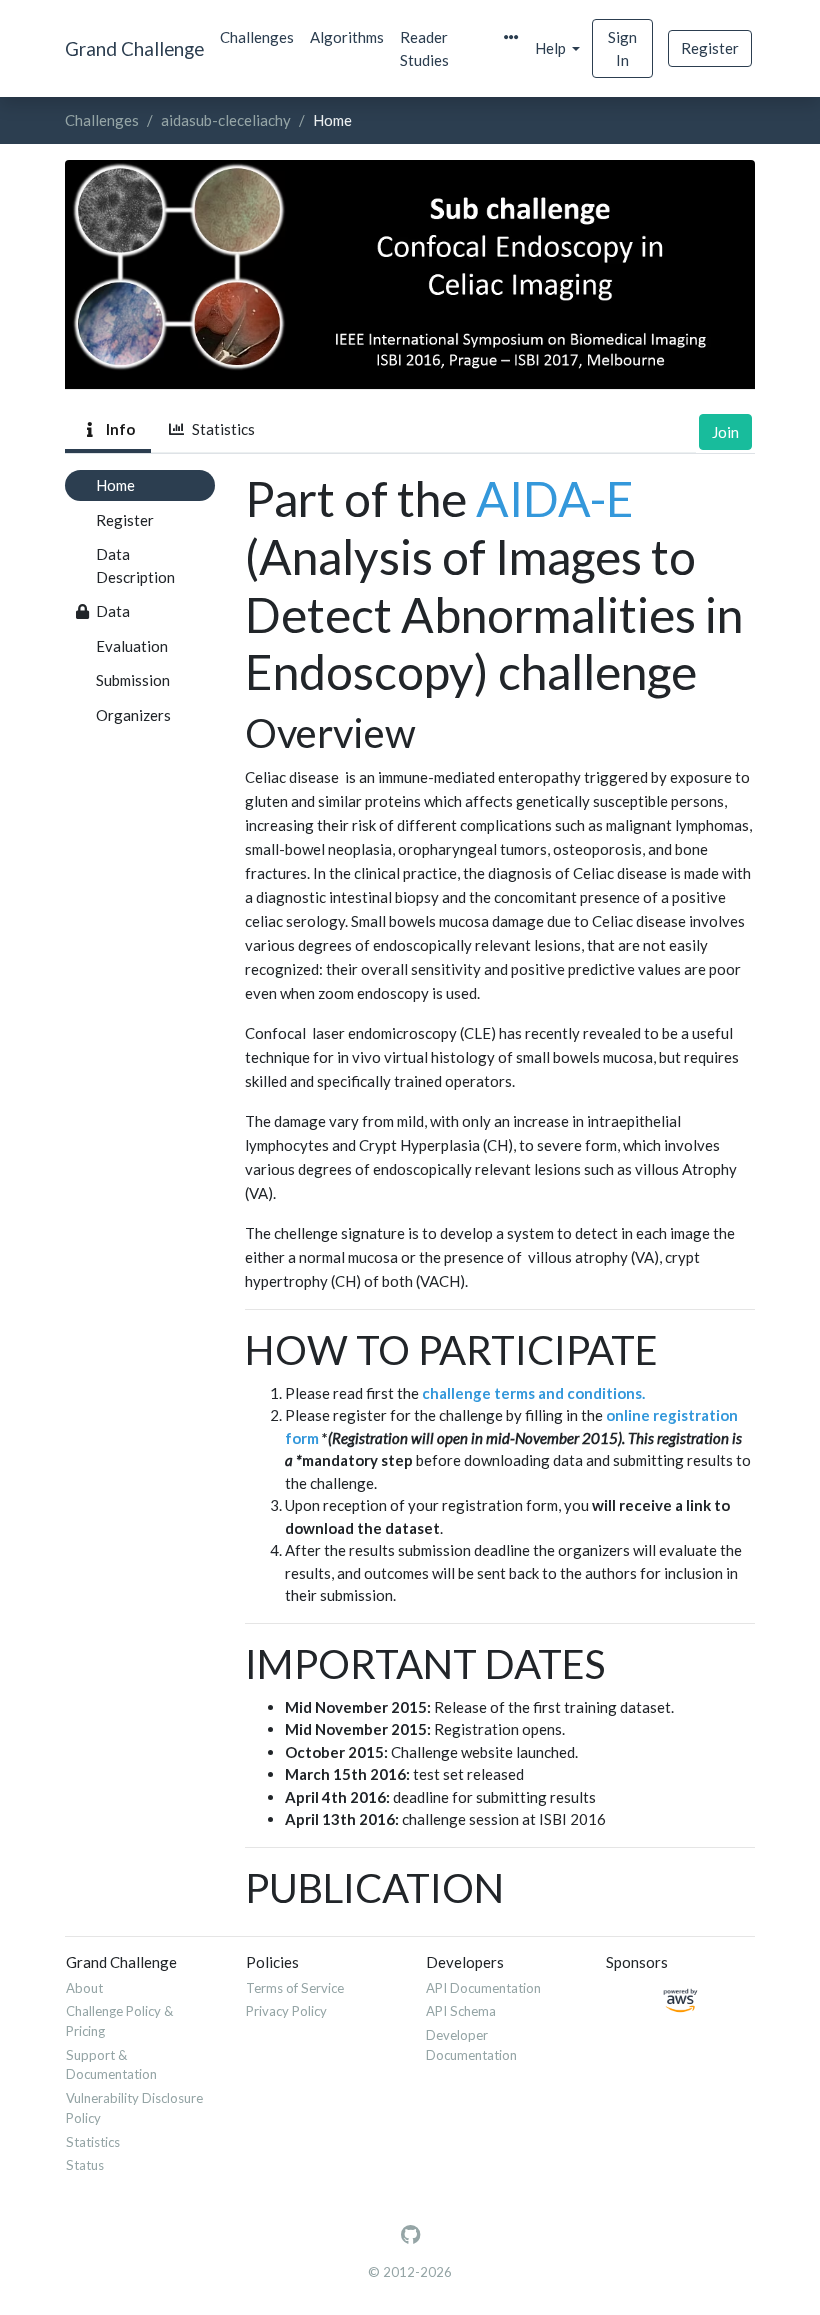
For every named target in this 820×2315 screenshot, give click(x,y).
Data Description (135, 565)
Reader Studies (424, 48)
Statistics (220, 429)
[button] (511, 37)
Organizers (133, 715)
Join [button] (725, 432)
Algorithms (347, 37)
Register (710, 48)
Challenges (257, 37)
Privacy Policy (286, 2011)
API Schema (461, 2011)
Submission (133, 680)
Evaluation (132, 646)
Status (85, 2165)
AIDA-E (555, 498)
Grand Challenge (134, 48)
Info (117, 429)
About (84, 1988)
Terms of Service (295, 1988)
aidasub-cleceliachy (226, 120)
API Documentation (483, 1988)
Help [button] (552, 48)
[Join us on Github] (410, 2235)
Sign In (622, 48)
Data (113, 611)
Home (115, 485)
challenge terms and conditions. (533, 1393)
